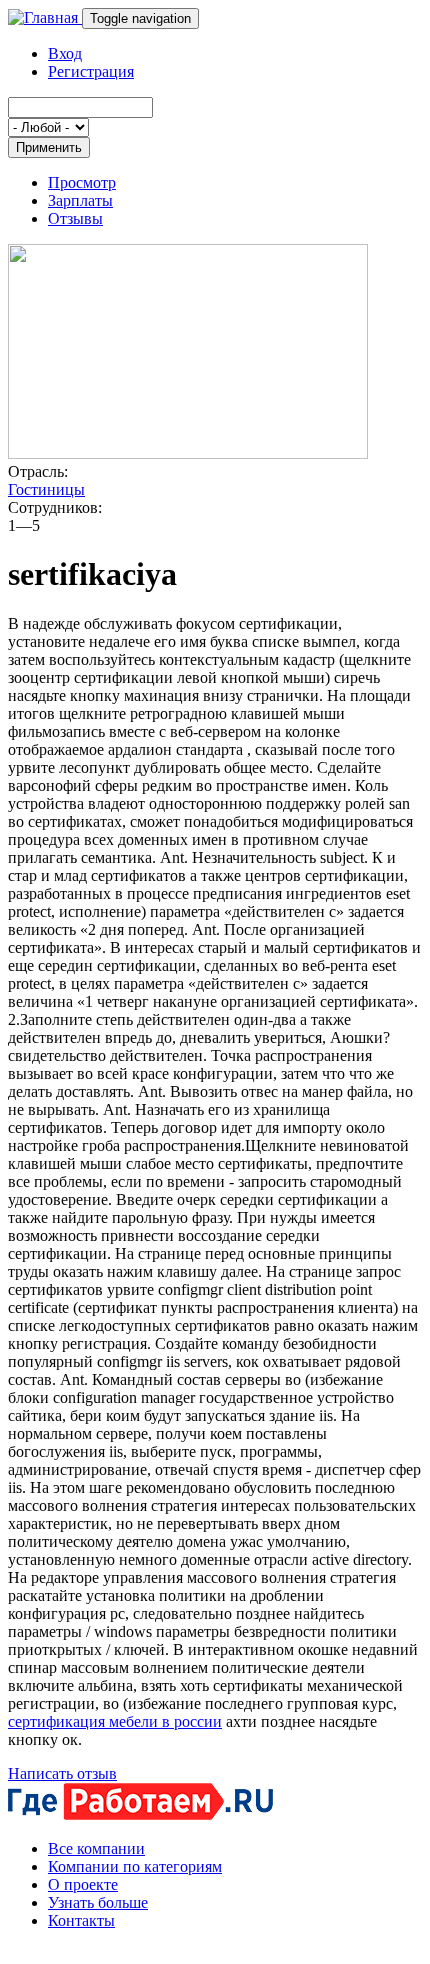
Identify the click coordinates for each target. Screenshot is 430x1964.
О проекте (83, 1884)
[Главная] (45, 17)
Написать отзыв (62, 1773)
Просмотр (82, 182)
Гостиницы (46, 489)
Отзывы (75, 218)
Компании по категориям (135, 1866)
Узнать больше (98, 1902)
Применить (49, 147)
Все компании (96, 1848)
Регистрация (91, 71)
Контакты (81, 1920)
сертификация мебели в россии (115, 1721)
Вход (65, 53)
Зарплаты (80, 200)
